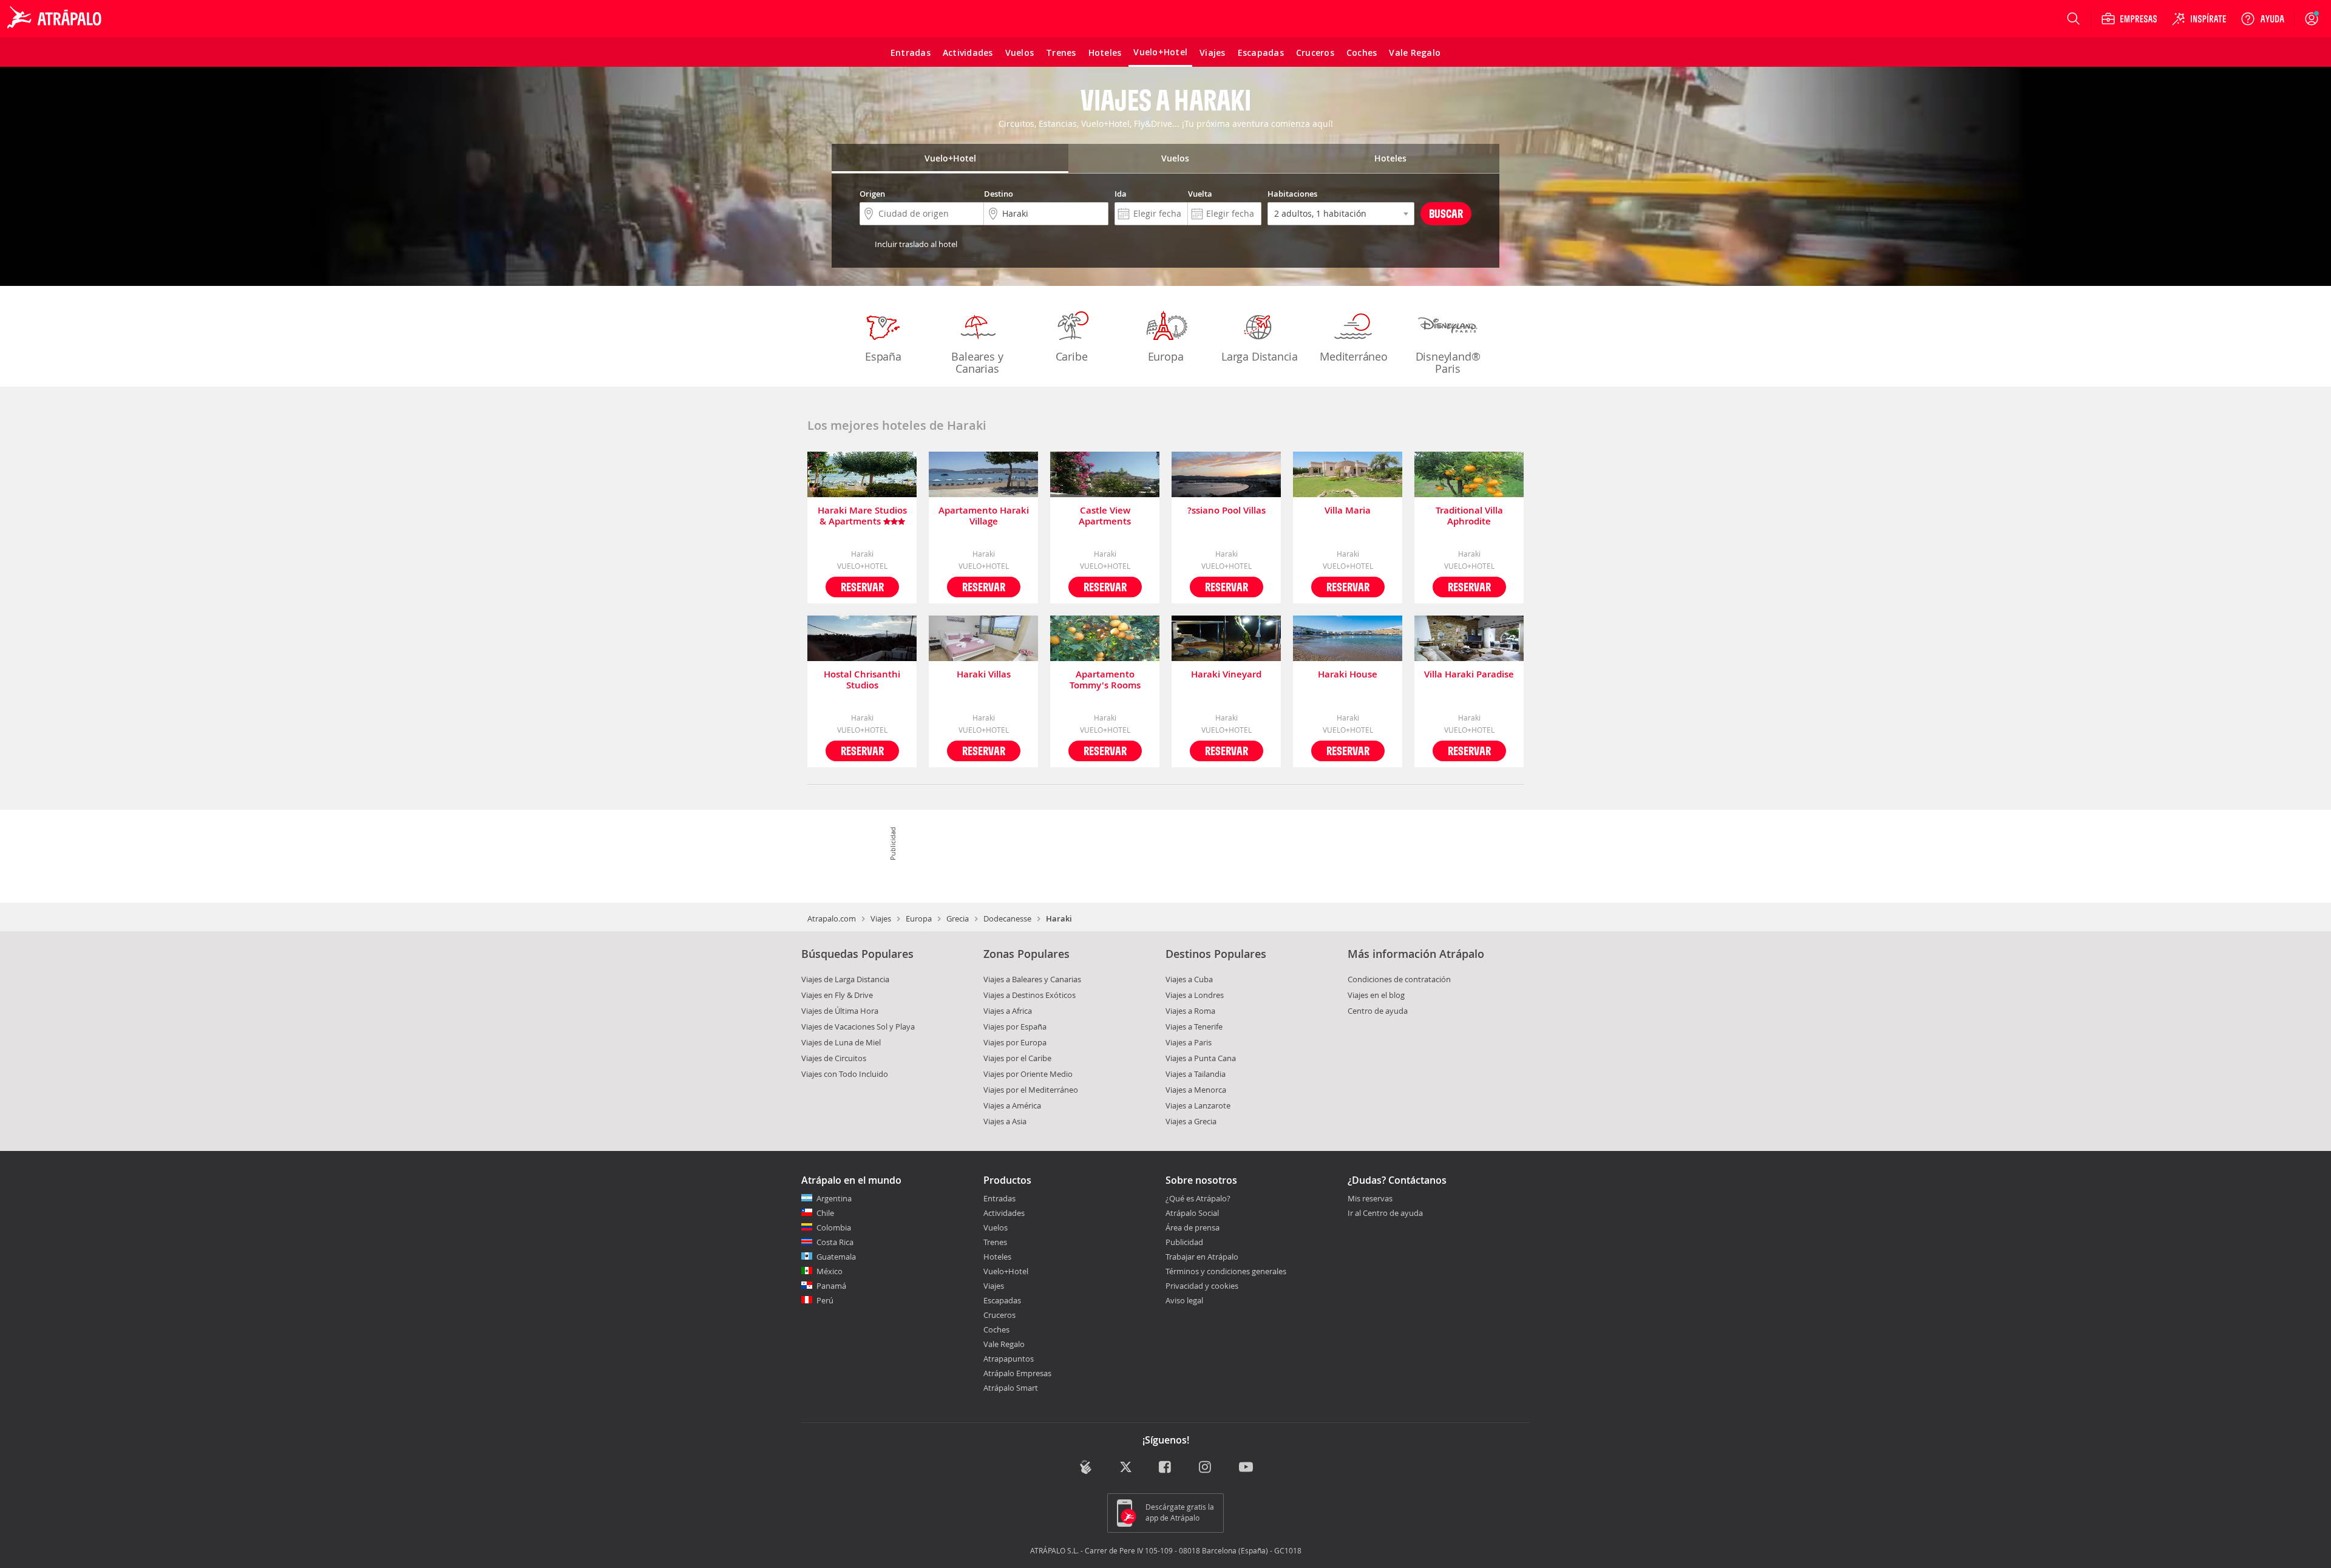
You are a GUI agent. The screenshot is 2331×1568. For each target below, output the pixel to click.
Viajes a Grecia (1191, 1121)
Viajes (881, 918)
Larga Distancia (1260, 356)
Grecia (958, 918)
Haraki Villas (984, 675)
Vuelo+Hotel (1006, 1271)
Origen (872, 194)
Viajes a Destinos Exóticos (1030, 995)
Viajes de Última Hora (840, 1011)
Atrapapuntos (1009, 1359)
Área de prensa (1193, 1227)
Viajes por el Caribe (1017, 1058)
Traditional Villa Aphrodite (1469, 516)
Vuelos (996, 1227)
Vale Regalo (1004, 1344)
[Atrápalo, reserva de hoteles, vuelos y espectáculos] (56, 19)
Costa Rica (835, 1242)
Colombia (834, 1227)
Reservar (862, 587)
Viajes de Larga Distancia (845, 979)
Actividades (1004, 1213)
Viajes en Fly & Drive (837, 995)
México (830, 1271)
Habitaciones (1292, 194)
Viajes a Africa (1008, 1011)
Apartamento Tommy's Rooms (1105, 680)
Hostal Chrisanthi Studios (862, 680)
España (883, 356)
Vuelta (1200, 194)
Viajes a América (1012, 1105)
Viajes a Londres (1195, 995)
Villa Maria (1348, 511)
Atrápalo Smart (1011, 1388)
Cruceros (999, 1315)
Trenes (995, 1242)
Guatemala (836, 1257)
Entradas (999, 1198)
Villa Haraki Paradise (1469, 675)
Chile (825, 1213)
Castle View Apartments (1105, 516)
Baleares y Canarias (977, 362)
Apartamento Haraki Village (984, 516)
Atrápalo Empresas (1017, 1373)
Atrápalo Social (1192, 1213)
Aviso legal (1184, 1300)
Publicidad (1184, 1242)
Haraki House (1348, 675)
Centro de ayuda (1378, 1011)
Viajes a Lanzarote (1198, 1105)
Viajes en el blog (1376, 995)
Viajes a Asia (1005, 1121)
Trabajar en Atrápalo (1202, 1257)
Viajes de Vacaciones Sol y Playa (858, 1027)
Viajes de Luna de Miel (841, 1042)
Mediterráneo (1354, 356)
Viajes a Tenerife (1194, 1027)
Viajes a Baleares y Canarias (1032, 979)
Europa (1166, 356)
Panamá (831, 1286)
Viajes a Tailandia (1196, 1074)
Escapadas (1002, 1300)
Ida (1121, 194)
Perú (825, 1300)
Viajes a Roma (1190, 1011)
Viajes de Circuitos (834, 1058)
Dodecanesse (1007, 918)
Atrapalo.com (832, 918)
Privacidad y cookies (1202, 1286)
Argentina (834, 1198)
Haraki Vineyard (1226, 675)
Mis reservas (1370, 1199)
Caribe (1072, 356)
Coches (996, 1329)
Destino (999, 194)
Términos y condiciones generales (1226, 1271)
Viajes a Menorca (1196, 1090)
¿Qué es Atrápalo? (1198, 1198)
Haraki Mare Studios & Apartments (862, 516)
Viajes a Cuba (1189, 979)
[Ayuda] (2262, 19)
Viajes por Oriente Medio (1028, 1074)
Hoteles (997, 1257)
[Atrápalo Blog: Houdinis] (1086, 1467)
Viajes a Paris (1189, 1042)
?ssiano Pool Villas (1227, 511)
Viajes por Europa (1015, 1042)
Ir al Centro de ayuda (1385, 1213)
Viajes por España (1015, 1027)
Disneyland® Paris (1448, 362)
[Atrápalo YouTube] (1246, 1468)
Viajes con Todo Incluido (845, 1074)
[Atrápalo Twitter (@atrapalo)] (1126, 1468)
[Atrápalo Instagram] (1206, 1468)
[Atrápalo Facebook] (1166, 1468)
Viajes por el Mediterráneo (1031, 1090)
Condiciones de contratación (1399, 979)
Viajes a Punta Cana (1201, 1058)
